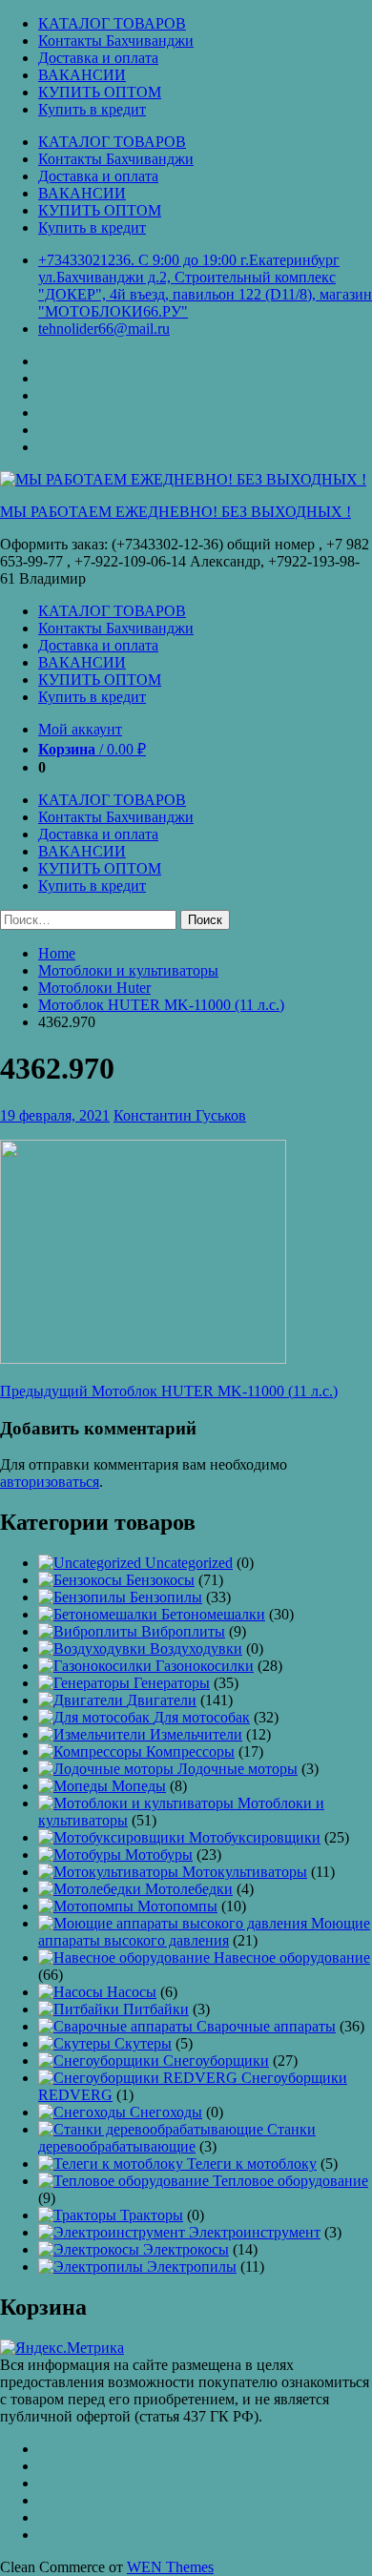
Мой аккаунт (80, 729)
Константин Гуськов (180, 1115)
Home (57, 953)
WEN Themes (170, 2567)
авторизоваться (50, 1482)
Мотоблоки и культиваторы (128, 970)
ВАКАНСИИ (82, 75)
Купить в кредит (92, 109)
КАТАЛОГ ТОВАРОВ (112, 23)
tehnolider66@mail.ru (104, 329)
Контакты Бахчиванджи (116, 41)
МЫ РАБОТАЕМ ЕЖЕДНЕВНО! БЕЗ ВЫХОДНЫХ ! (176, 512)
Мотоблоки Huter (94, 988)
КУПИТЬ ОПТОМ (100, 92)
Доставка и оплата (98, 58)
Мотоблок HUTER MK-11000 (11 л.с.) (161, 1005)
